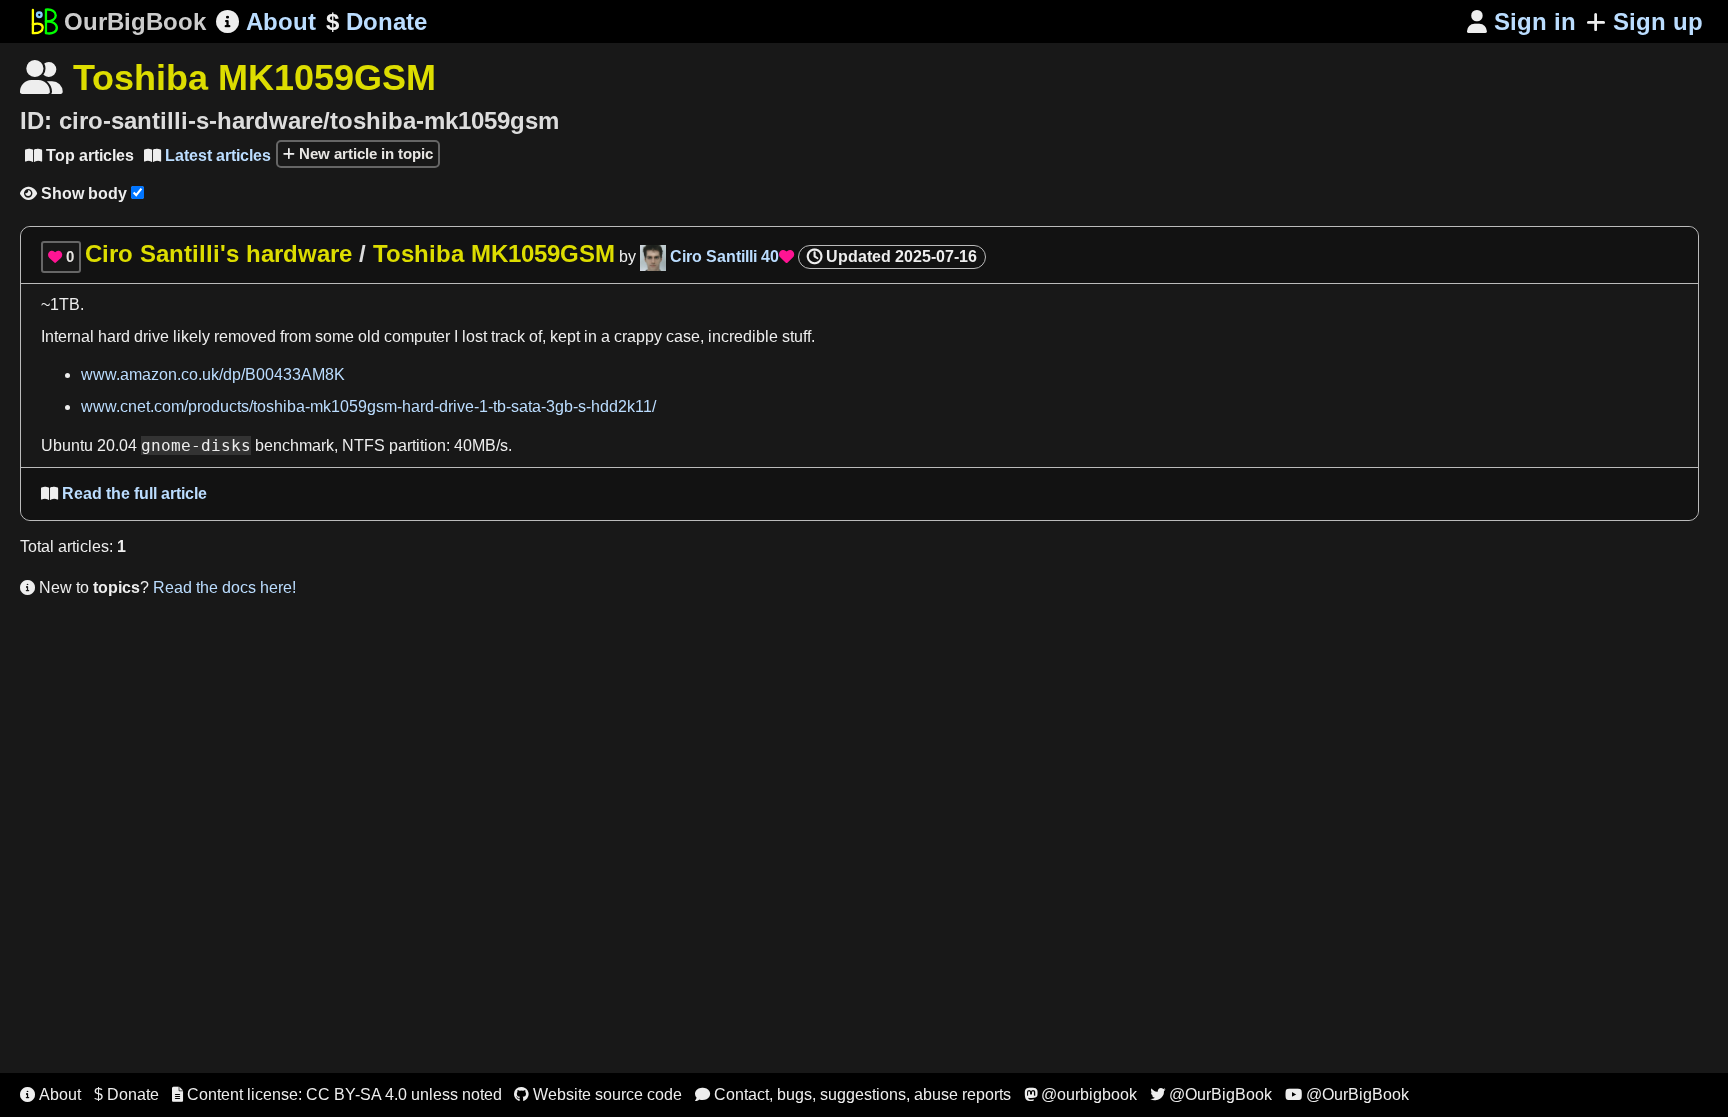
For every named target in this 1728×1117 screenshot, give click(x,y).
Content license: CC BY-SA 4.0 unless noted (337, 1094)
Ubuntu (67, 445)
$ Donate (126, 1094)
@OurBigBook (1211, 1094)
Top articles (79, 155)
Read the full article (124, 493)
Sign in (1521, 21)
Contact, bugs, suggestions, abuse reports (853, 1094)
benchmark (294, 445)
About (266, 21)
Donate (376, 21)
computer (417, 336)
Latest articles (207, 155)
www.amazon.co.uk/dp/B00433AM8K (213, 374)
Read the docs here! (224, 587)
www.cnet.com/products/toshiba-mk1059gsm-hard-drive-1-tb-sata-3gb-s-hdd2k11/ (368, 406)
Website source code (598, 1094)
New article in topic (364, 153)
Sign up (1658, 21)
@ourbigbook (1080, 1094)
